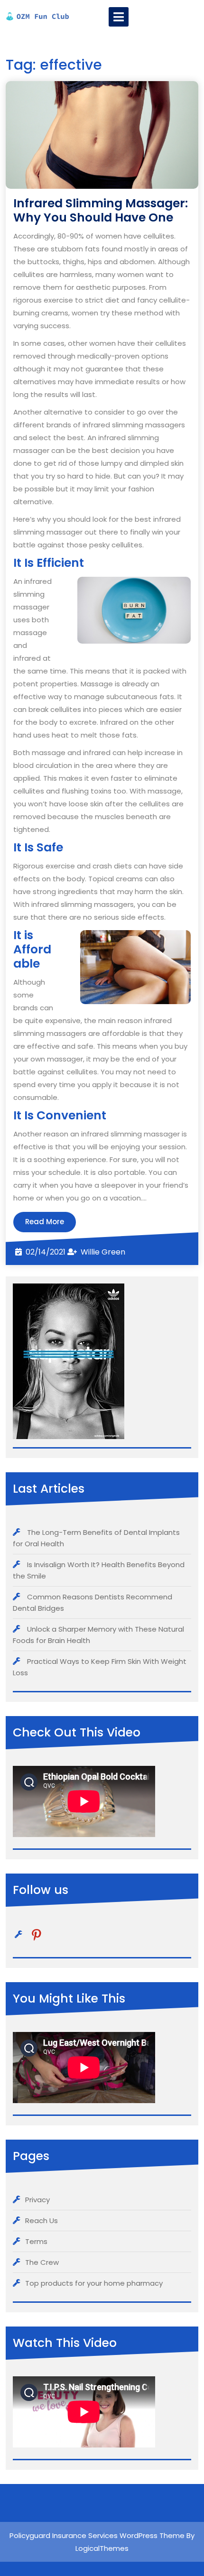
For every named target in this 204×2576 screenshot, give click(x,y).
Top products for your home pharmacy (94, 2283)
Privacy (37, 2200)
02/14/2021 (46, 1252)
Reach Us (42, 2221)
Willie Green (103, 1252)
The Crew (42, 2262)
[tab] (119, 17)
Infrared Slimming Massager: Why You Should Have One (101, 210)
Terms (36, 2241)
